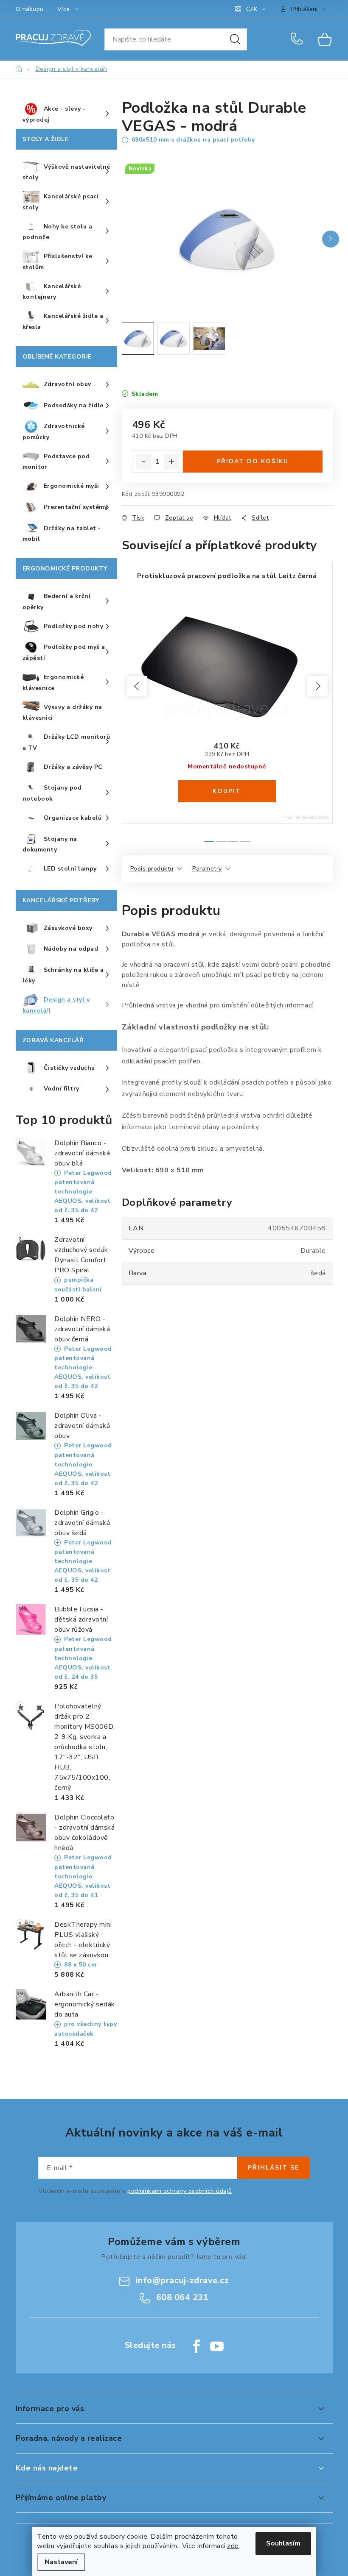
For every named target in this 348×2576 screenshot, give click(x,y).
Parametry (207, 869)
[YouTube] (217, 2346)
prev (137, 686)
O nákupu (30, 9)
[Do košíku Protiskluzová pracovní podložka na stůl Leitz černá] (227, 791)
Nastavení (61, 2562)
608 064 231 (298, 39)
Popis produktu (152, 869)
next (317, 686)
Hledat (235, 39)
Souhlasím (283, 2543)
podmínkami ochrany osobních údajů (180, 2191)
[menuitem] (66, 114)
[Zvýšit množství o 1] (171, 462)
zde (233, 2546)
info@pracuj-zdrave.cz (182, 2280)
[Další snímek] (331, 239)
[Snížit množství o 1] (143, 462)
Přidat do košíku (253, 461)
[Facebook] (196, 2346)
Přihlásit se (274, 2168)
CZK (252, 9)
